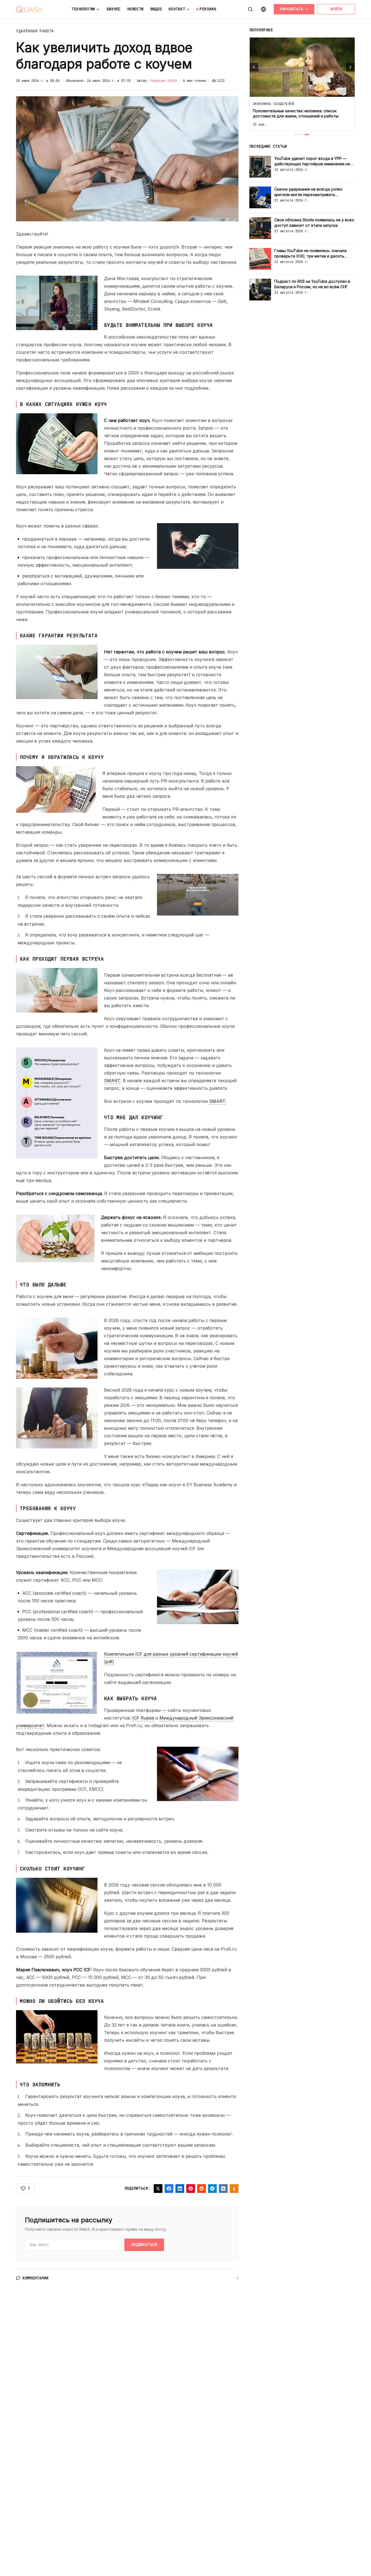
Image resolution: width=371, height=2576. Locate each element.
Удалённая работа (35, 31)
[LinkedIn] (180, 2189)
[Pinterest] (191, 2189)
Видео (156, 9)
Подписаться (144, 2245)
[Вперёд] (350, 67)
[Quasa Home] (29, 9)
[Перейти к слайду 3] (305, 135)
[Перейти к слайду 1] (297, 135)
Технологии (83, 9)
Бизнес (114, 9)
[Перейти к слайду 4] (308, 135)
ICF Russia (143, 1718)
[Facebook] (169, 2189)
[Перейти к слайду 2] (302, 135)
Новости (135, 9)
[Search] (250, 9)
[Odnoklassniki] (234, 2189)
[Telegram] (212, 2189)
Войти (336, 9)
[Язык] (263, 9)
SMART (112, 1081)
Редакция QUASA (164, 81)
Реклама (208, 9)
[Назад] (254, 67)
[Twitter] (158, 2189)
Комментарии (36, 2278)
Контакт (177, 9)
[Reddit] (202, 2189)
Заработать (291, 9)
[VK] (223, 2189)
